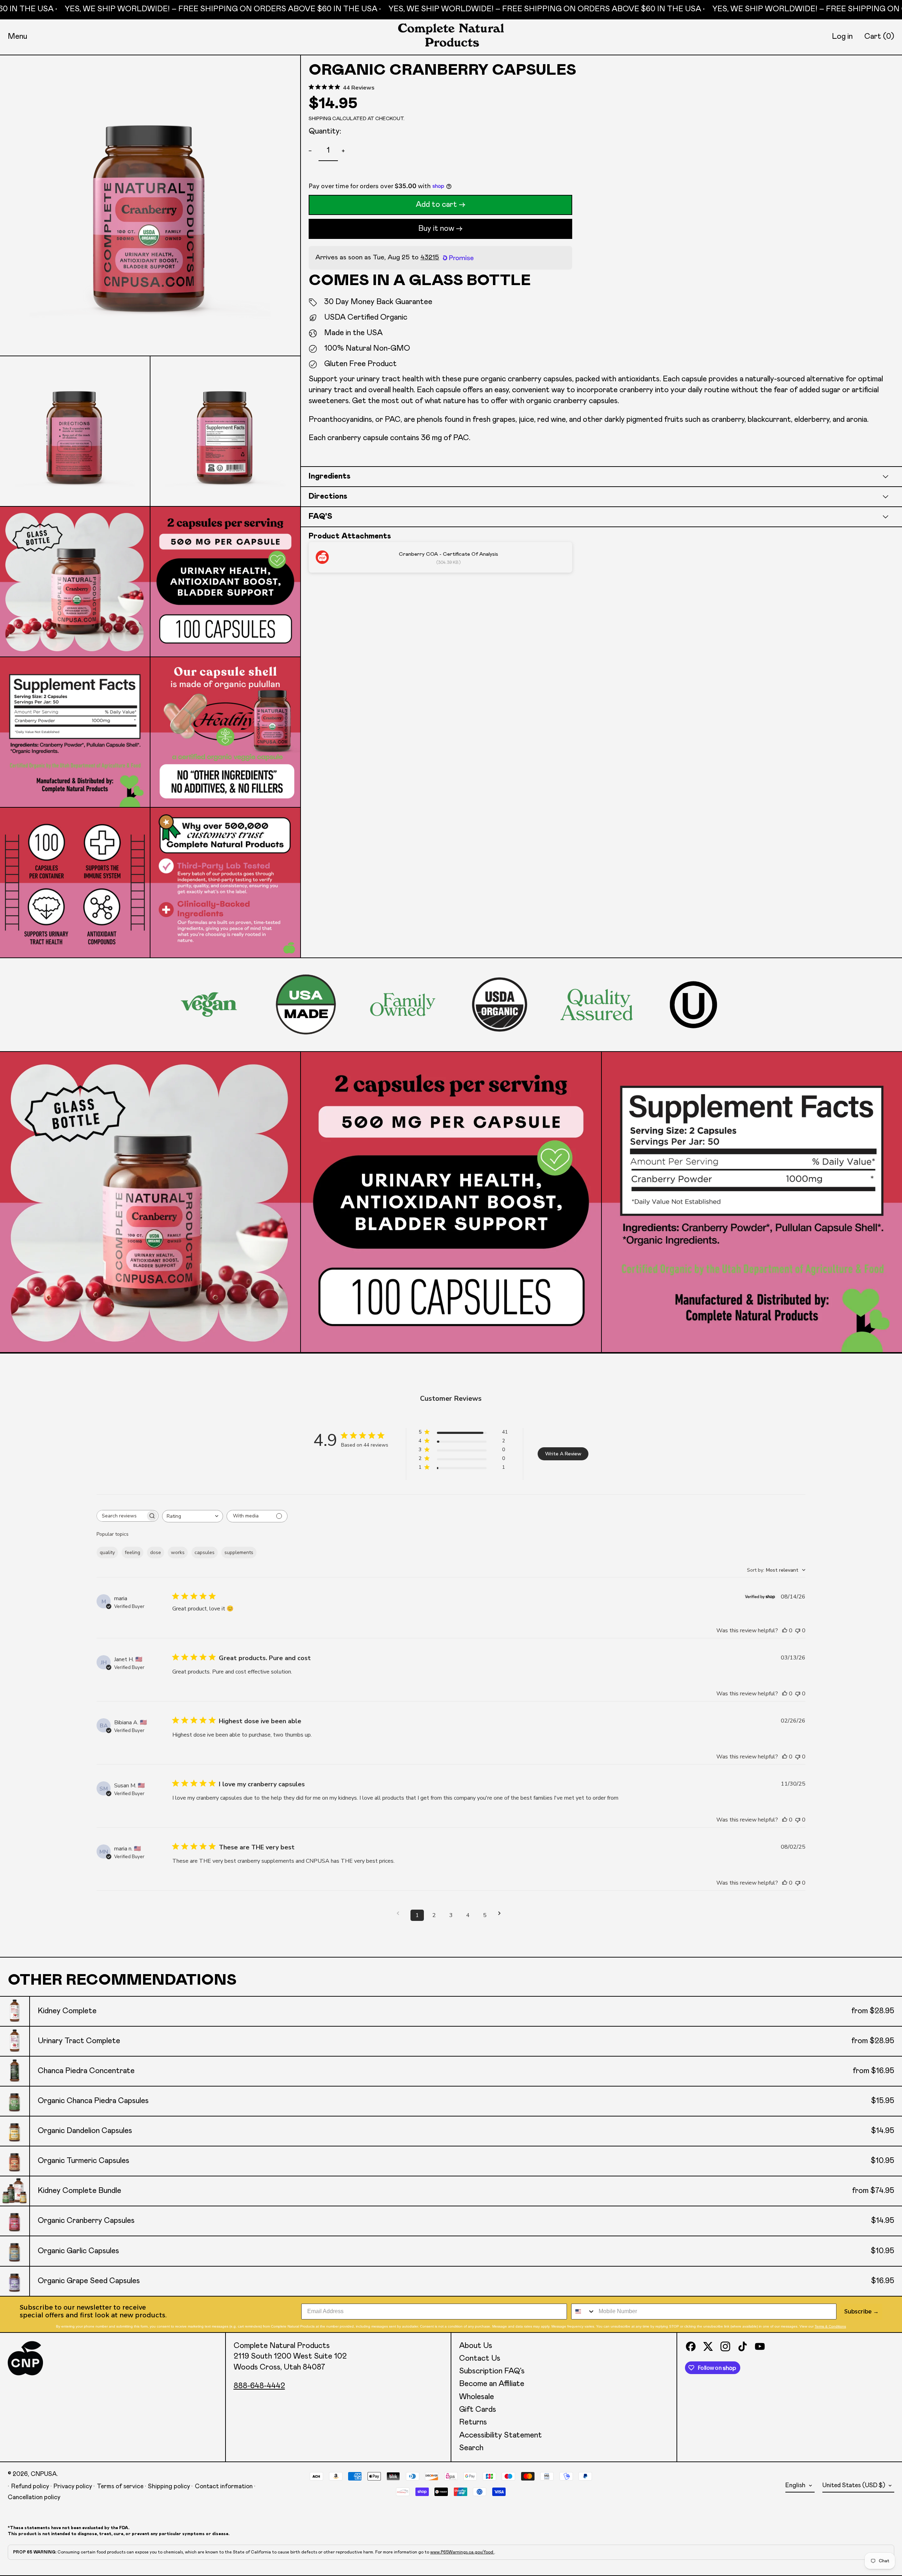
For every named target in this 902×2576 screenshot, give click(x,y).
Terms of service (120, 2486)
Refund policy (30, 2486)
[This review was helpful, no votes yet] (785, 1631)
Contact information (224, 2486)
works (178, 1552)
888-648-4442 (259, 2386)
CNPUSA (44, 2474)
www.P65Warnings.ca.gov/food (462, 2552)
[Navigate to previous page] (400, 1913)
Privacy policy (73, 2486)
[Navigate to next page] (502, 1913)
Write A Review (563, 1454)
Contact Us (480, 2359)
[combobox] (193, 1516)
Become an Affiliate (492, 2384)
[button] (879, 37)
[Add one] (345, 151)
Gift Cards (478, 2410)
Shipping (320, 119)
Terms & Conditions (830, 2326)
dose (156, 1552)
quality (107, 1552)
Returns (473, 2422)
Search (471, 2448)
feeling (132, 1552)
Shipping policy (169, 2486)
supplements (239, 1552)
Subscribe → (861, 2312)
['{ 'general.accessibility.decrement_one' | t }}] (312, 151)
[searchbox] (121, 1516)
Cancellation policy (34, 2497)
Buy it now (436, 229)
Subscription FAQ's (492, 2371)
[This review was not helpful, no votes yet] (798, 1631)
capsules (205, 1552)
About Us (476, 2346)
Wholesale (477, 2397)
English (796, 2485)
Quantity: (325, 131)
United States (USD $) (854, 2485)
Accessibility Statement (501, 2435)
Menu (17, 37)
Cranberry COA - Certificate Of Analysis (449, 554)
